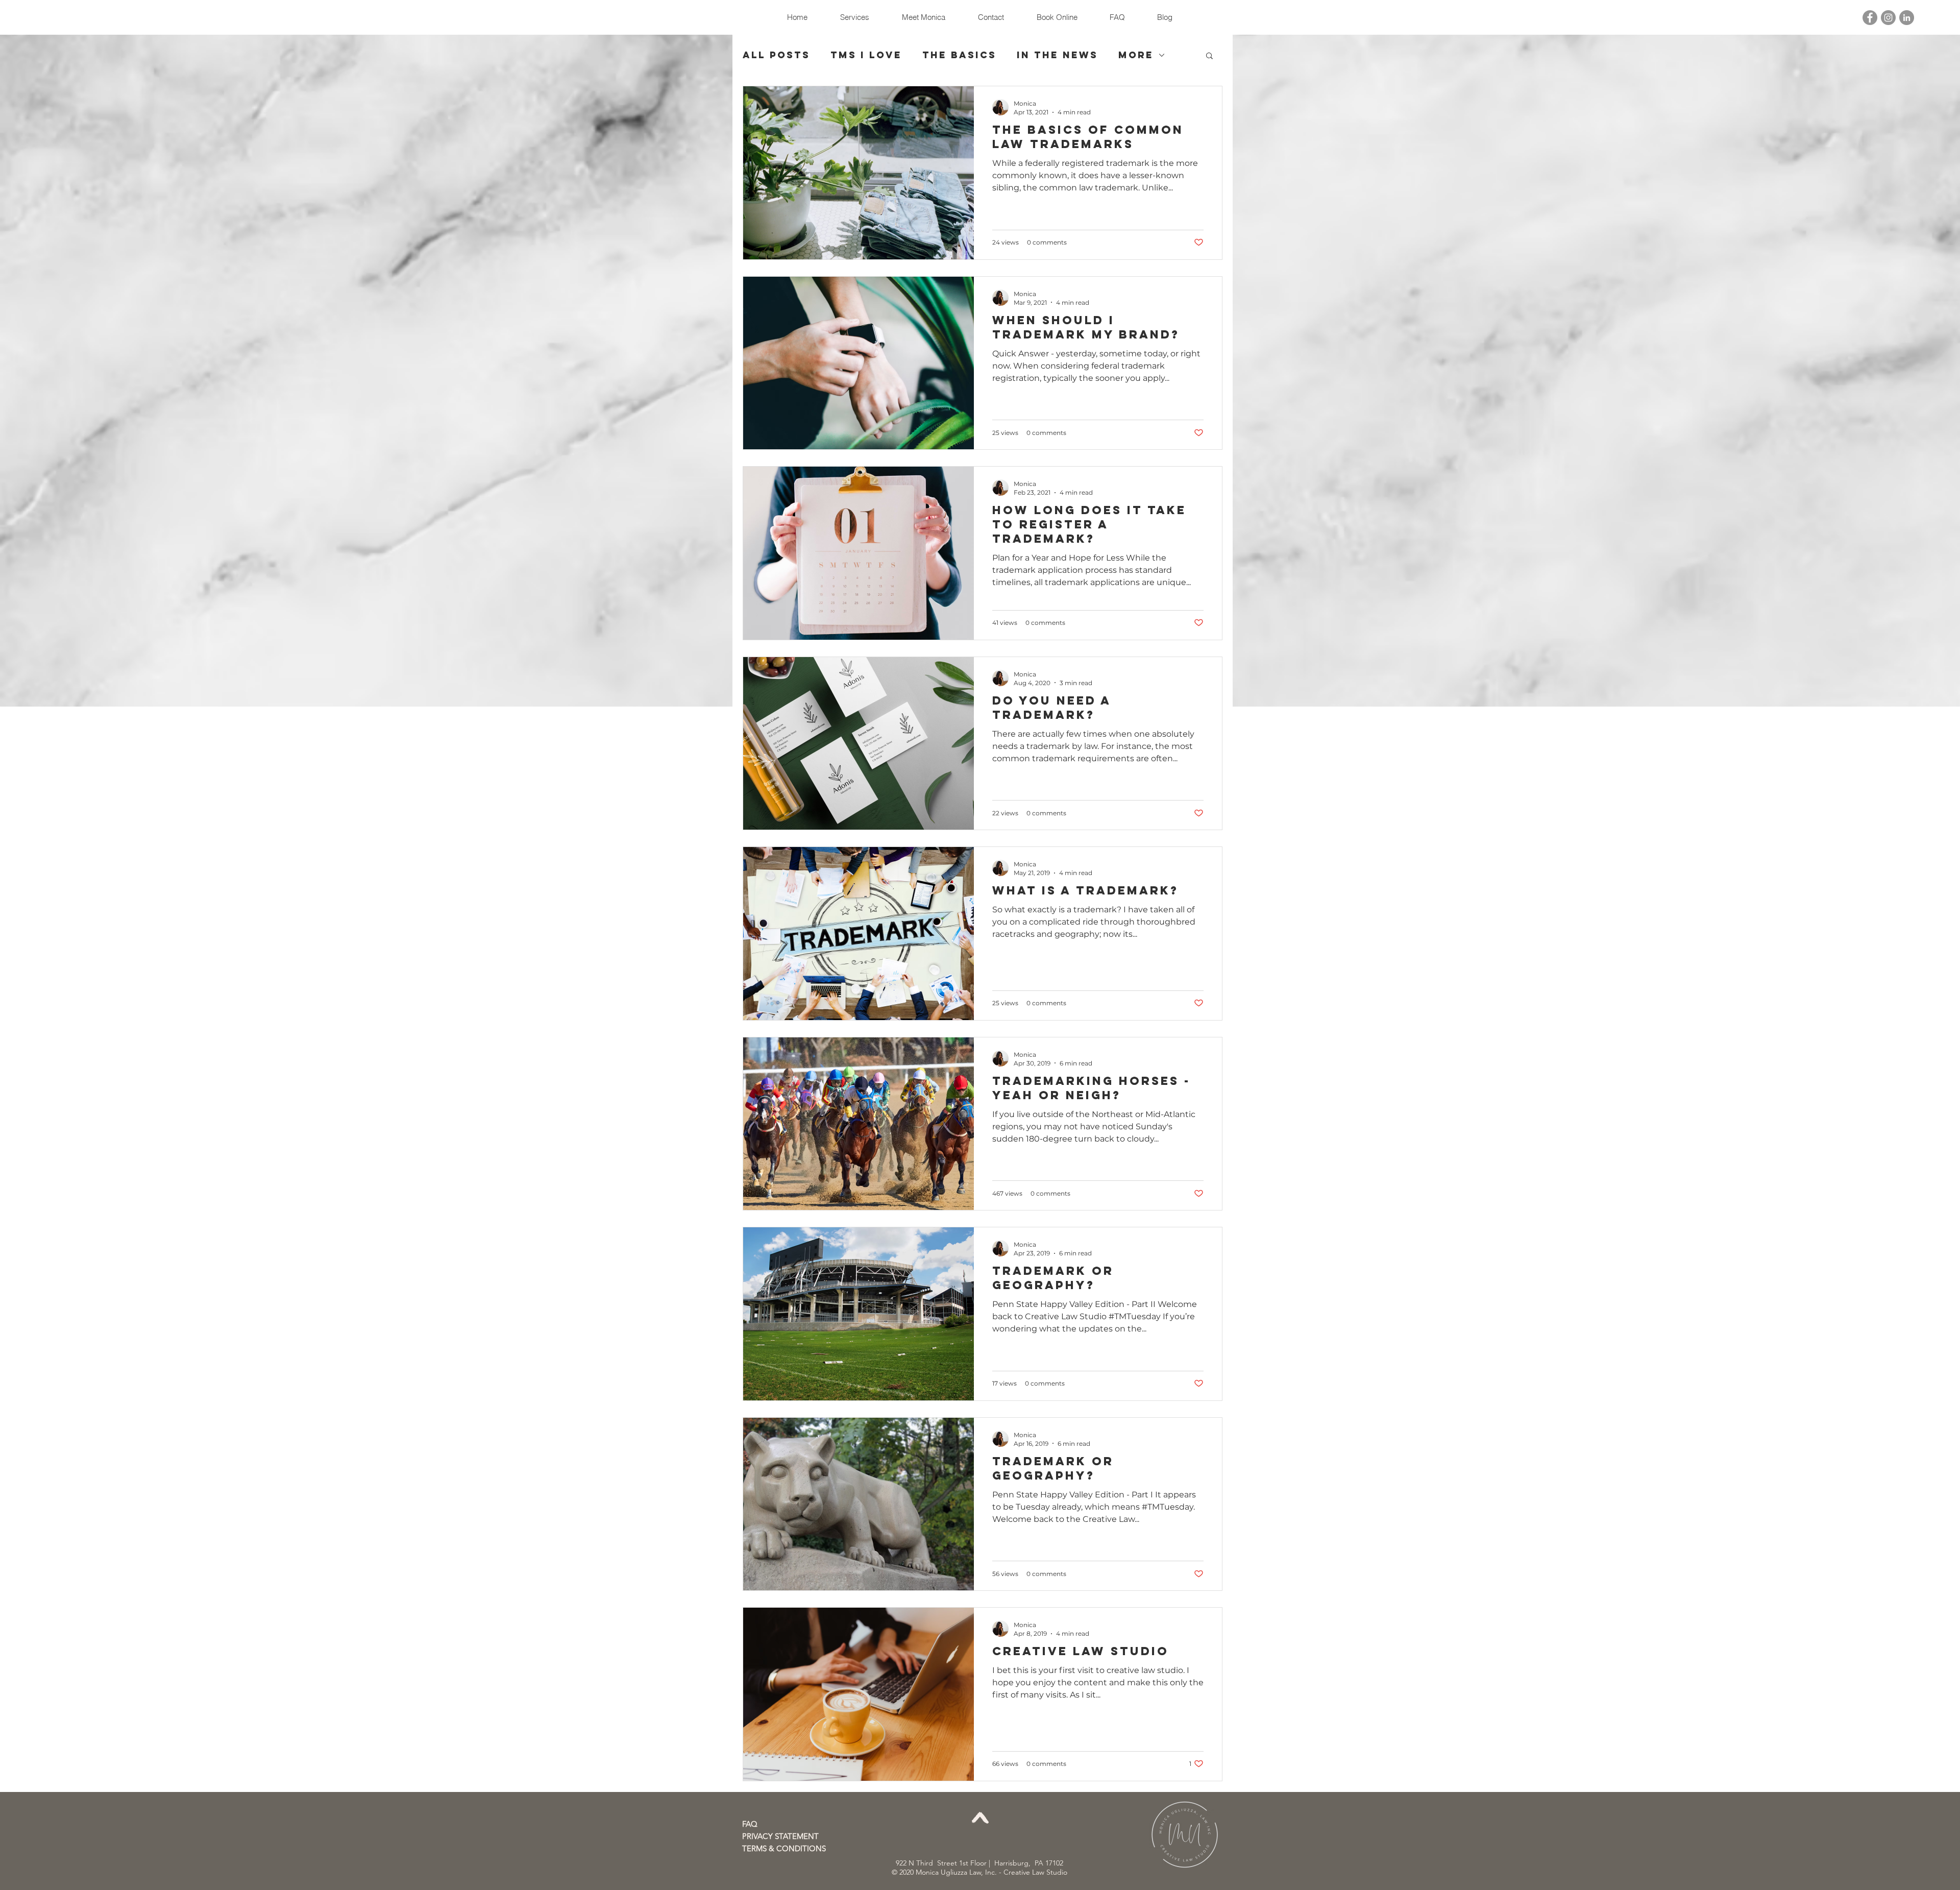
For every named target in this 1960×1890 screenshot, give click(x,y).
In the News (1057, 55)
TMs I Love (866, 55)
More (1136, 55)
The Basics (959, 55)
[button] (1209, 56)
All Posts (776, 55)
